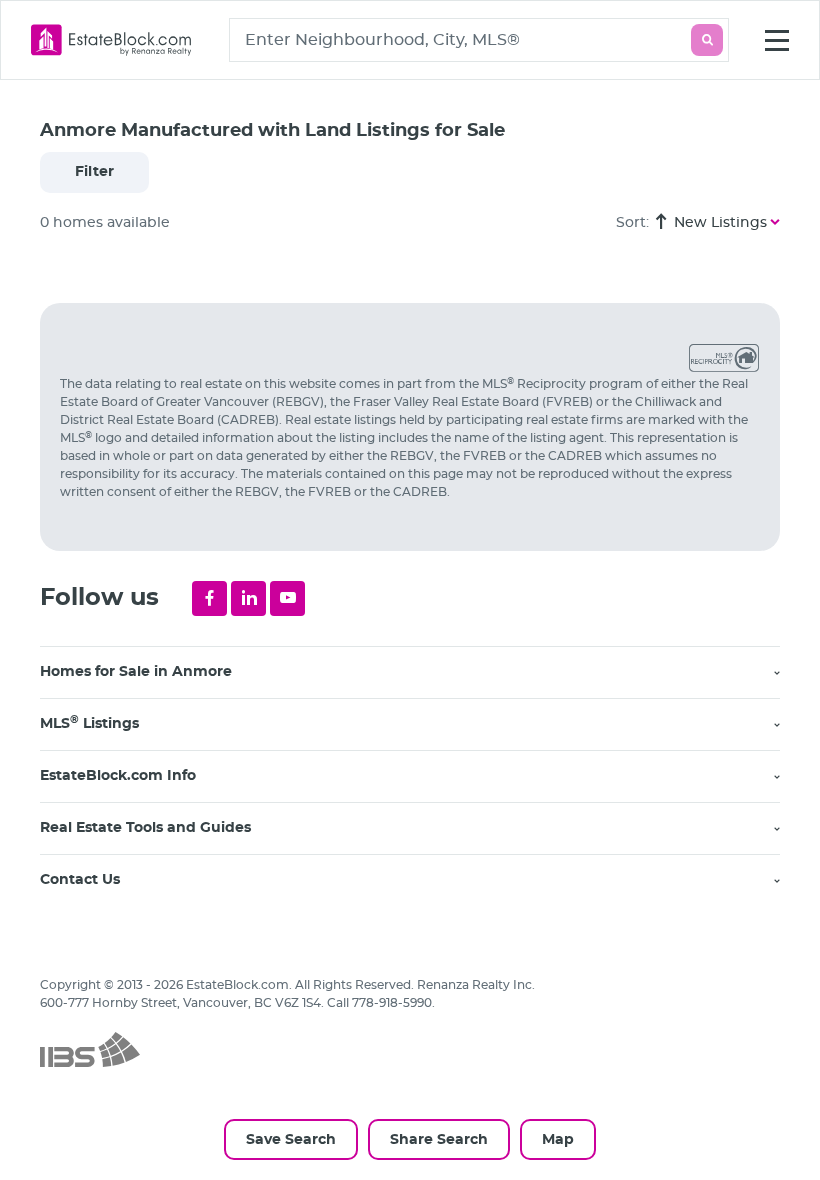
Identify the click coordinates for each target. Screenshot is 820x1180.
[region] (420, 716)
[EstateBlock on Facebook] (209, 598)
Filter (94, 172)
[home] (111, 40)
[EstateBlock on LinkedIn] (248, 598)
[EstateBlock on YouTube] (287, 598)
